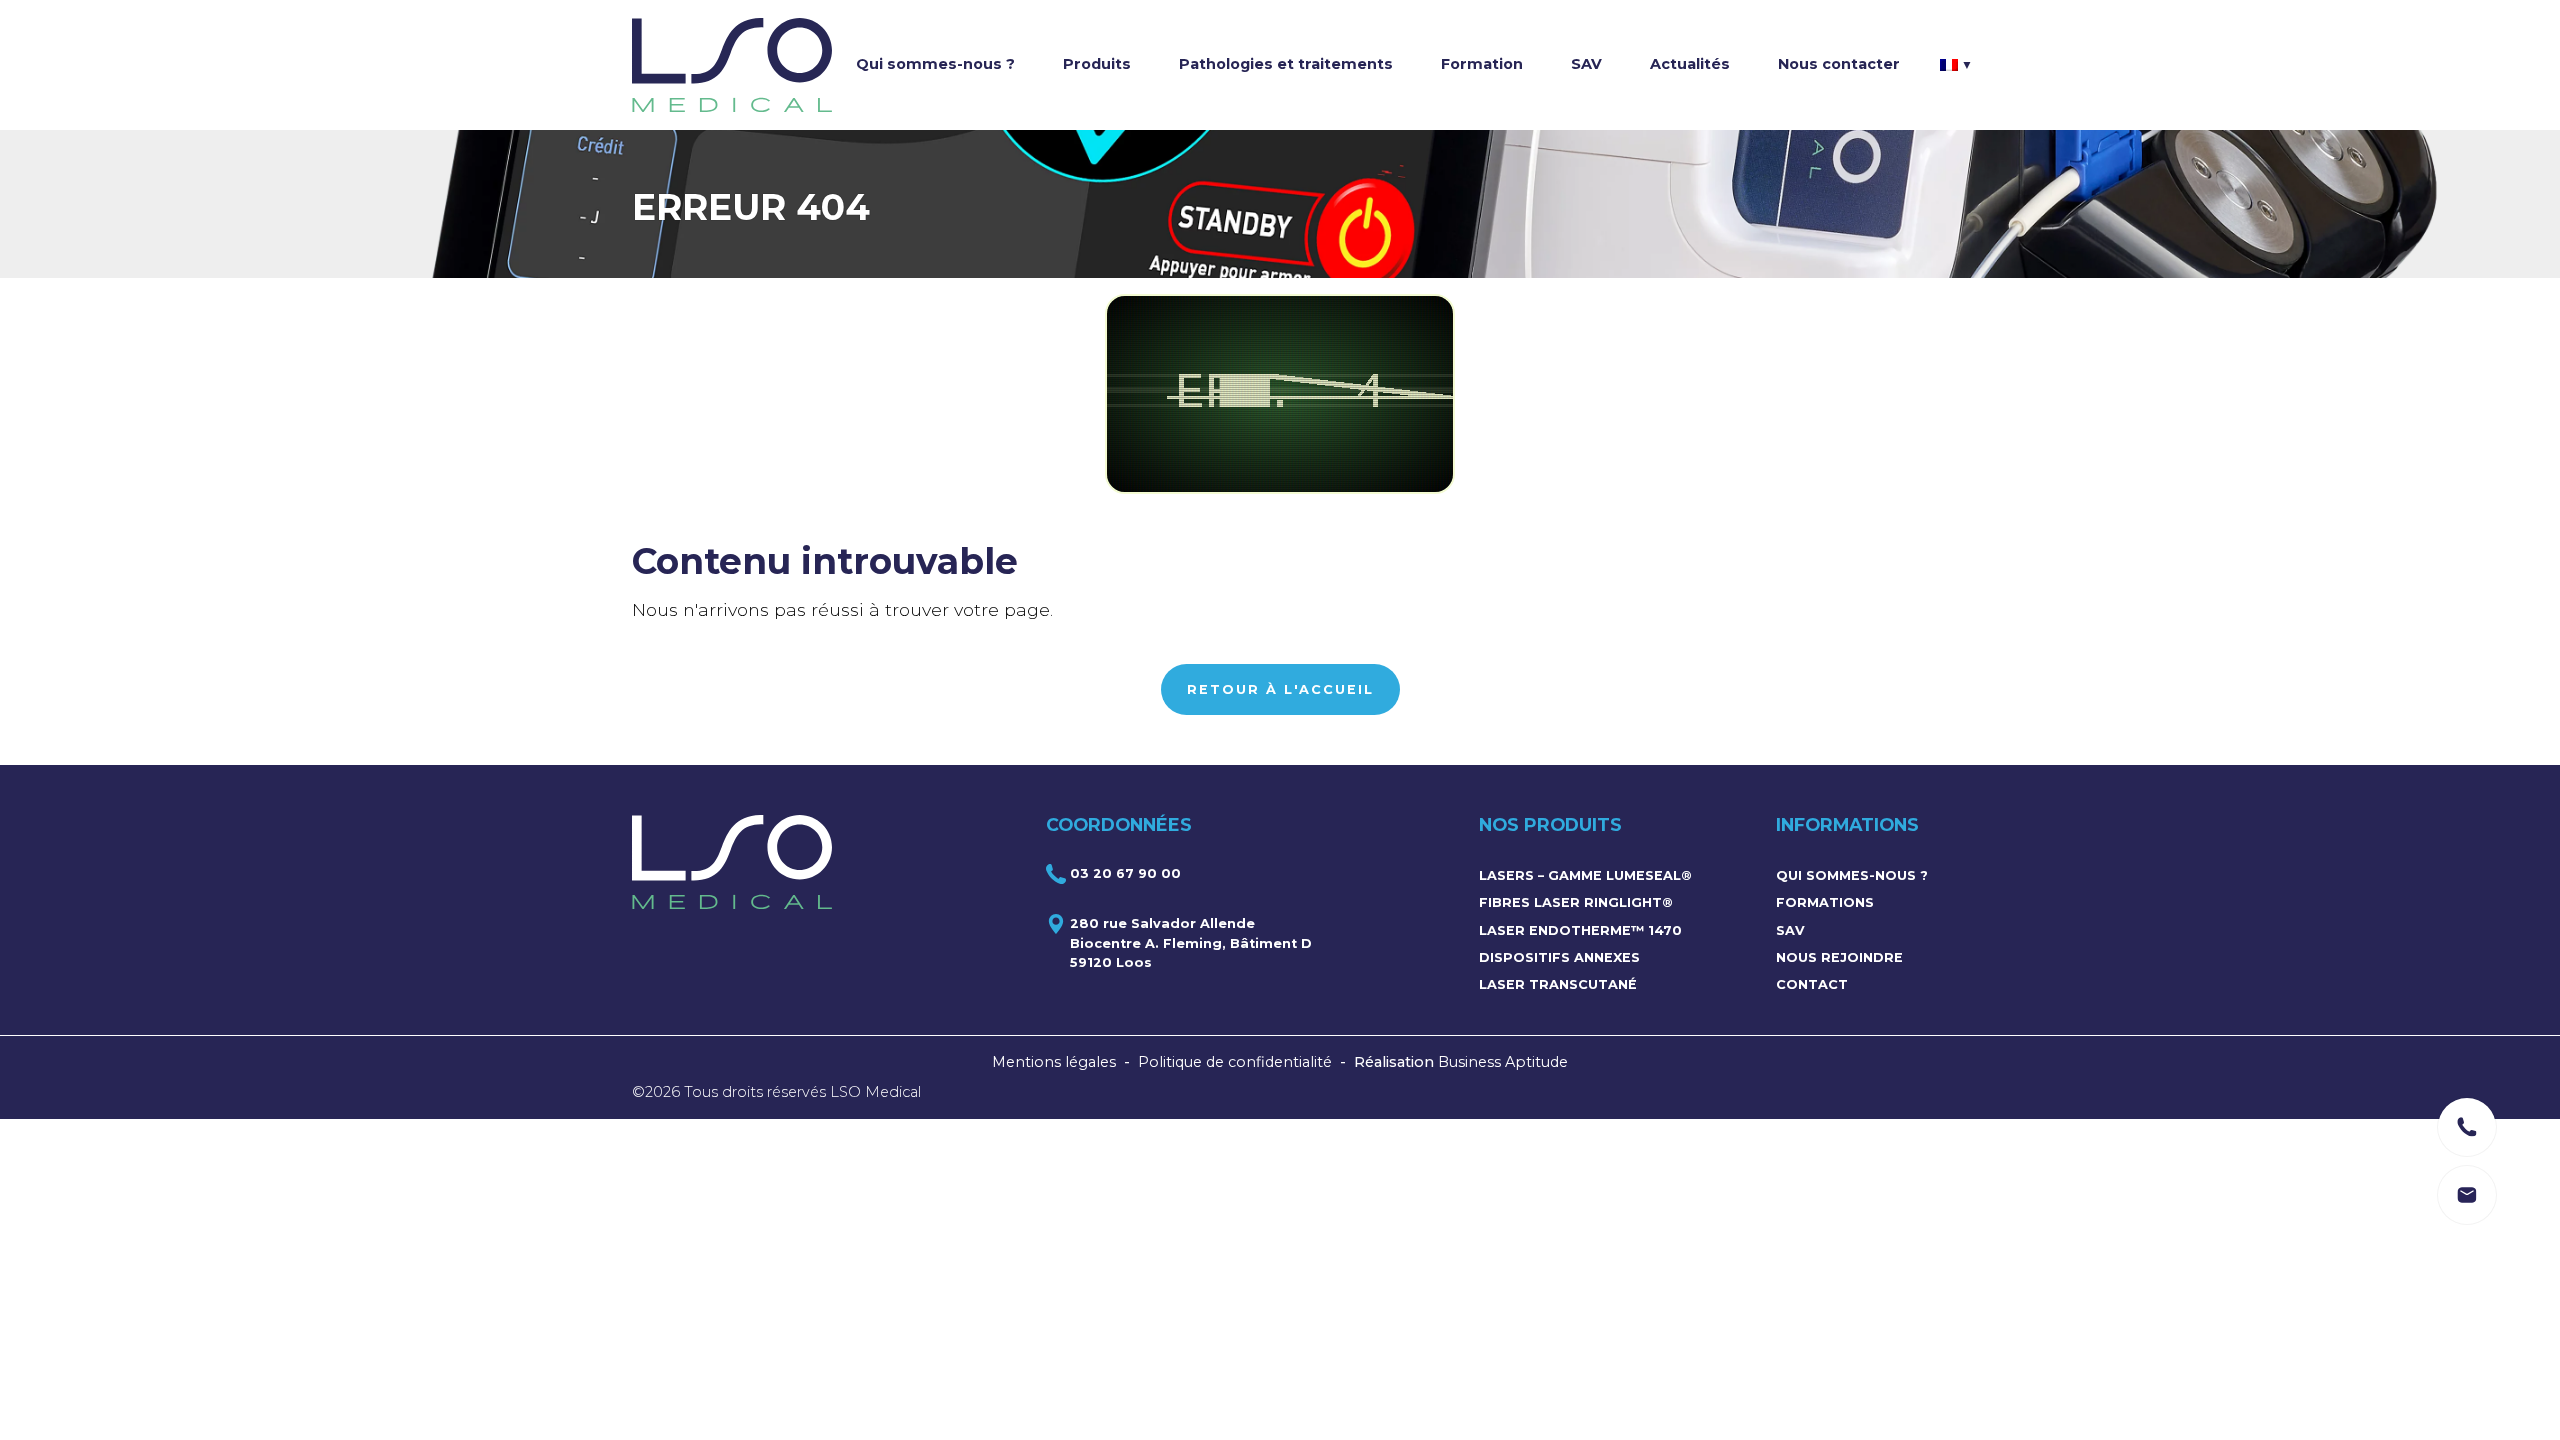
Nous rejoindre (1839, 957)
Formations (1825, 902)
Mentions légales (1054, 1062)
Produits (1097, 64)
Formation (1482, 64)
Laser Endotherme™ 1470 (1580, 930)
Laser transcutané (1558, 984)
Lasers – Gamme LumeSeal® (1585, 875)
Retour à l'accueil (1280, 689)
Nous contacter (1839, 64)
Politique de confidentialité (1235, 1062)
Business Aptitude (1503, 1062)
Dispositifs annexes (1559, 957)
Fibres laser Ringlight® (1576, 902)
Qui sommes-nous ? (935, 64)
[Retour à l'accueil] (732, 65)
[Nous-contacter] (2467, 1127)
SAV (1586, 64)
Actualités (1690, 64)
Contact (1812, 984)
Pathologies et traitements (1286, 64)
